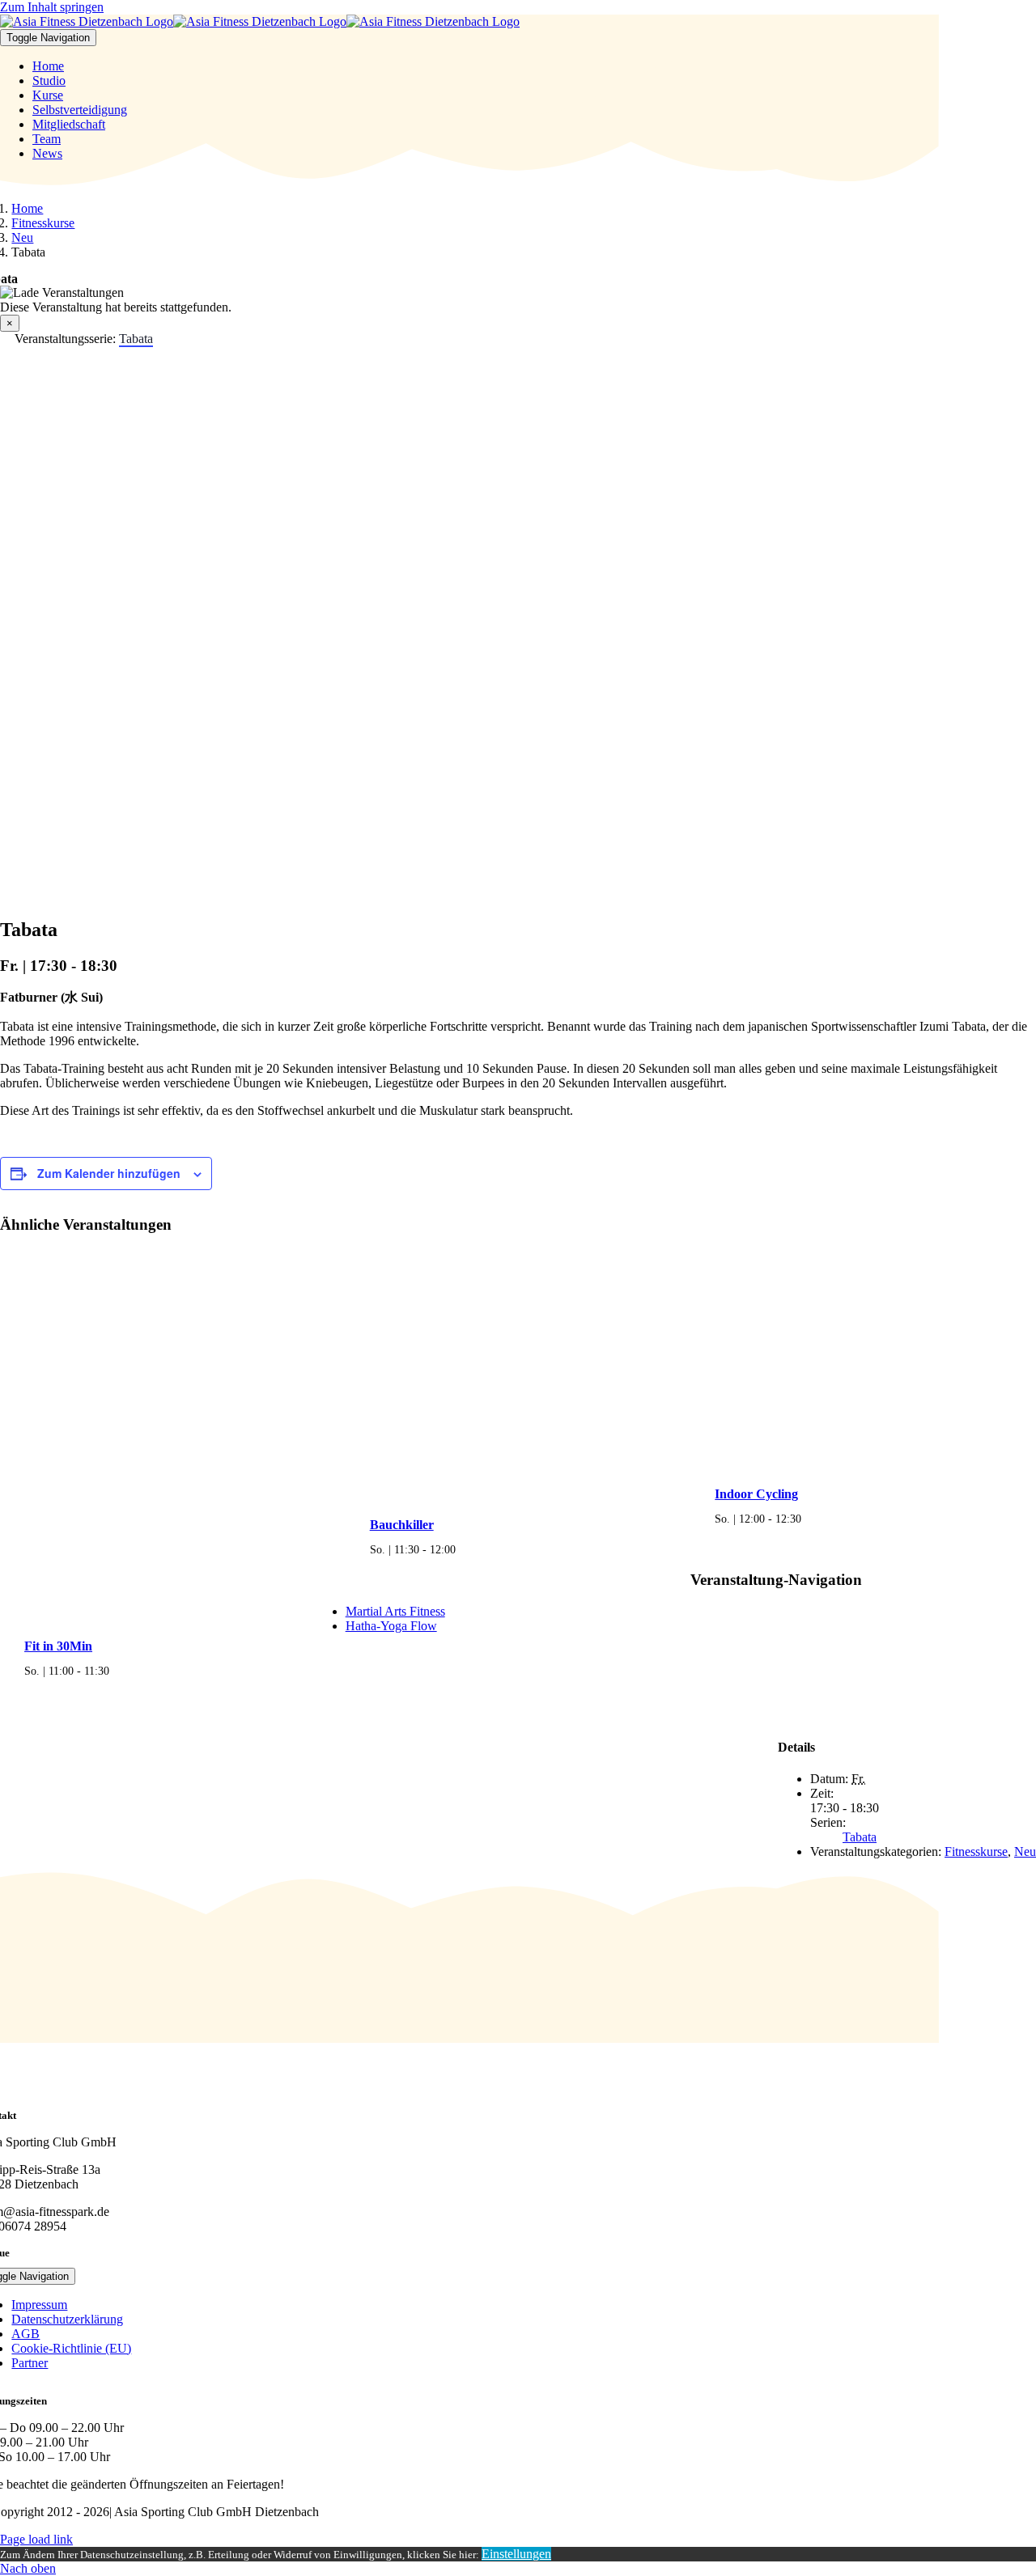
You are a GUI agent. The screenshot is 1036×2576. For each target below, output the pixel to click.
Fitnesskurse (976, 1851)
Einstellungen (516, 2554)
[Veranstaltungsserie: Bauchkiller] (465, 1549)
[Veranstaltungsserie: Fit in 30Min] (118, 1671)
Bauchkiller (402, 1525)
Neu (1025, 1851)
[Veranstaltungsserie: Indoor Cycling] (810, 1519)
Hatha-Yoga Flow (391, 1626)
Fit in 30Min (58, 1646)
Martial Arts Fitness (395, 1611)
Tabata (860, 1837)
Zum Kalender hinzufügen (109, 1173)
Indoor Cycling (756, 1494)
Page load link (36, 2539)
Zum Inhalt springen (52, 7)
